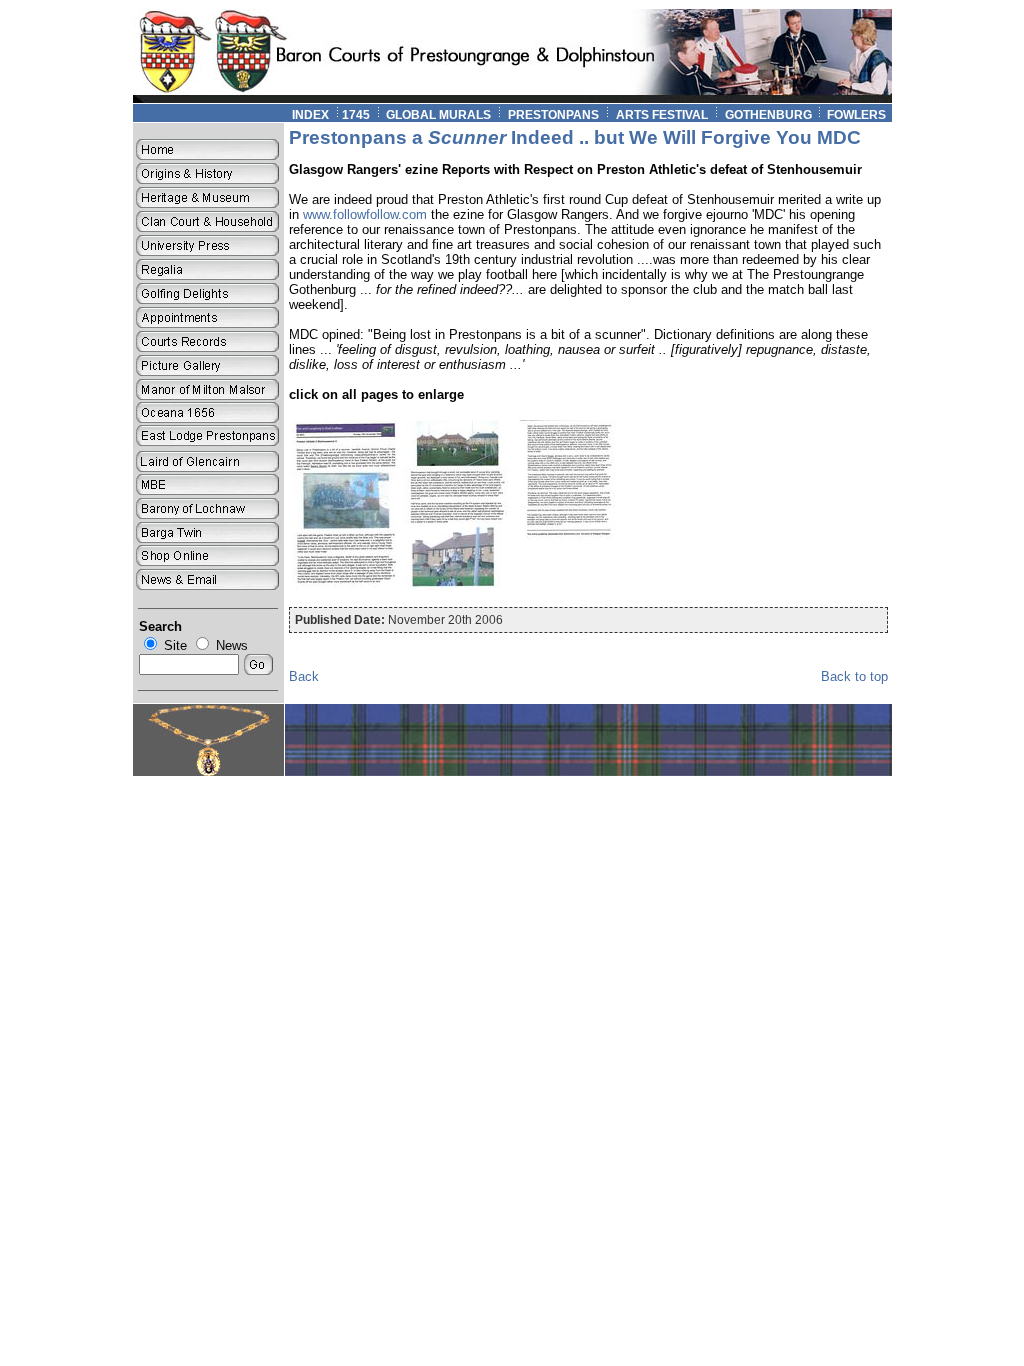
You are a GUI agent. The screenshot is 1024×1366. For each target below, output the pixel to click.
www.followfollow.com (365, 214)
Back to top (854, 676)
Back (304, 676)
